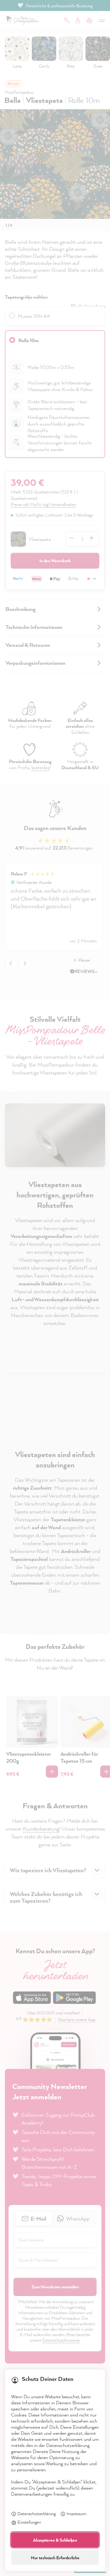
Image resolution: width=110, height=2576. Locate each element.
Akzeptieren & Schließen (55, 2540)
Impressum (77, 2513)
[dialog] (55, 1288)
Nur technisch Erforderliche (55, 2558)
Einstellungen (29, 2522)
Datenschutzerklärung (37, 2513)
